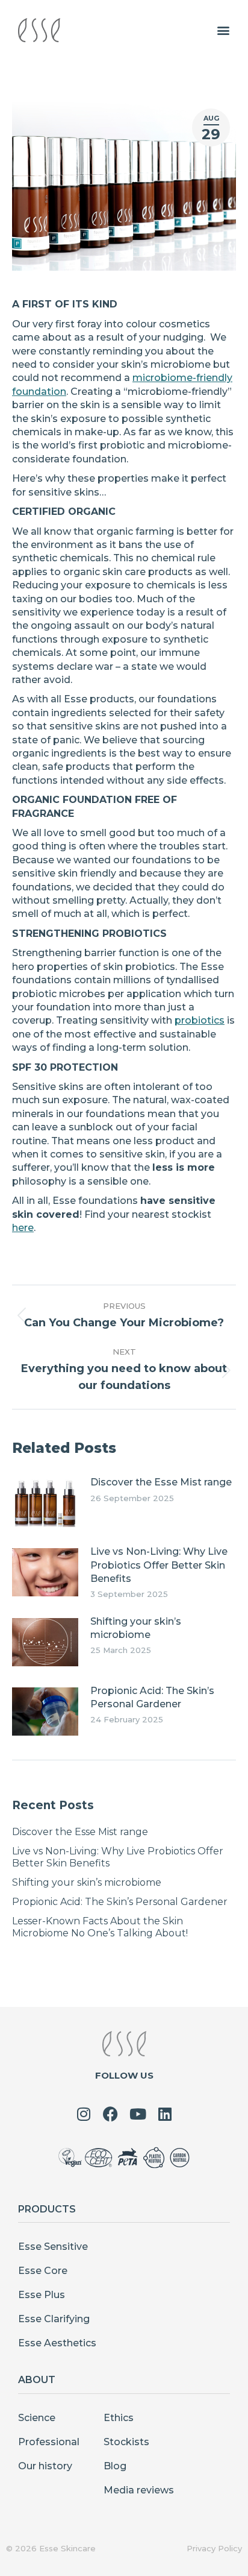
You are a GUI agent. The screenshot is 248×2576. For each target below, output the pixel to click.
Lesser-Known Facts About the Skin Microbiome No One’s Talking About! (101, 1927)
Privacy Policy (214, 2548)
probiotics (200, 1020)
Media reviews (139, 2490)
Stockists (126, 2442)
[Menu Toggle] (223, 30)
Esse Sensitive (53, 2247)
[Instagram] (83, 2114)
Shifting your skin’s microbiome (136, 1628)
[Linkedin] (165, 2114)
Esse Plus (42, 2295)
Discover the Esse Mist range (161, 1482)
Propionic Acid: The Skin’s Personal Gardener (152, 1697)
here (23, 1228)
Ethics (119, 2418)
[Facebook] (110, 2114)
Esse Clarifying (54, 2319)
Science (37, 2418)
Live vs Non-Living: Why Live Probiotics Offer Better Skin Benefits (159, 1565)
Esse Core (43, 2271)
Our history (45, 2466)
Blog (115, 2466)
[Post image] (45, 1503)
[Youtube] (138, 2114)
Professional (49, 2442)
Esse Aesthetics (57, 2343)
